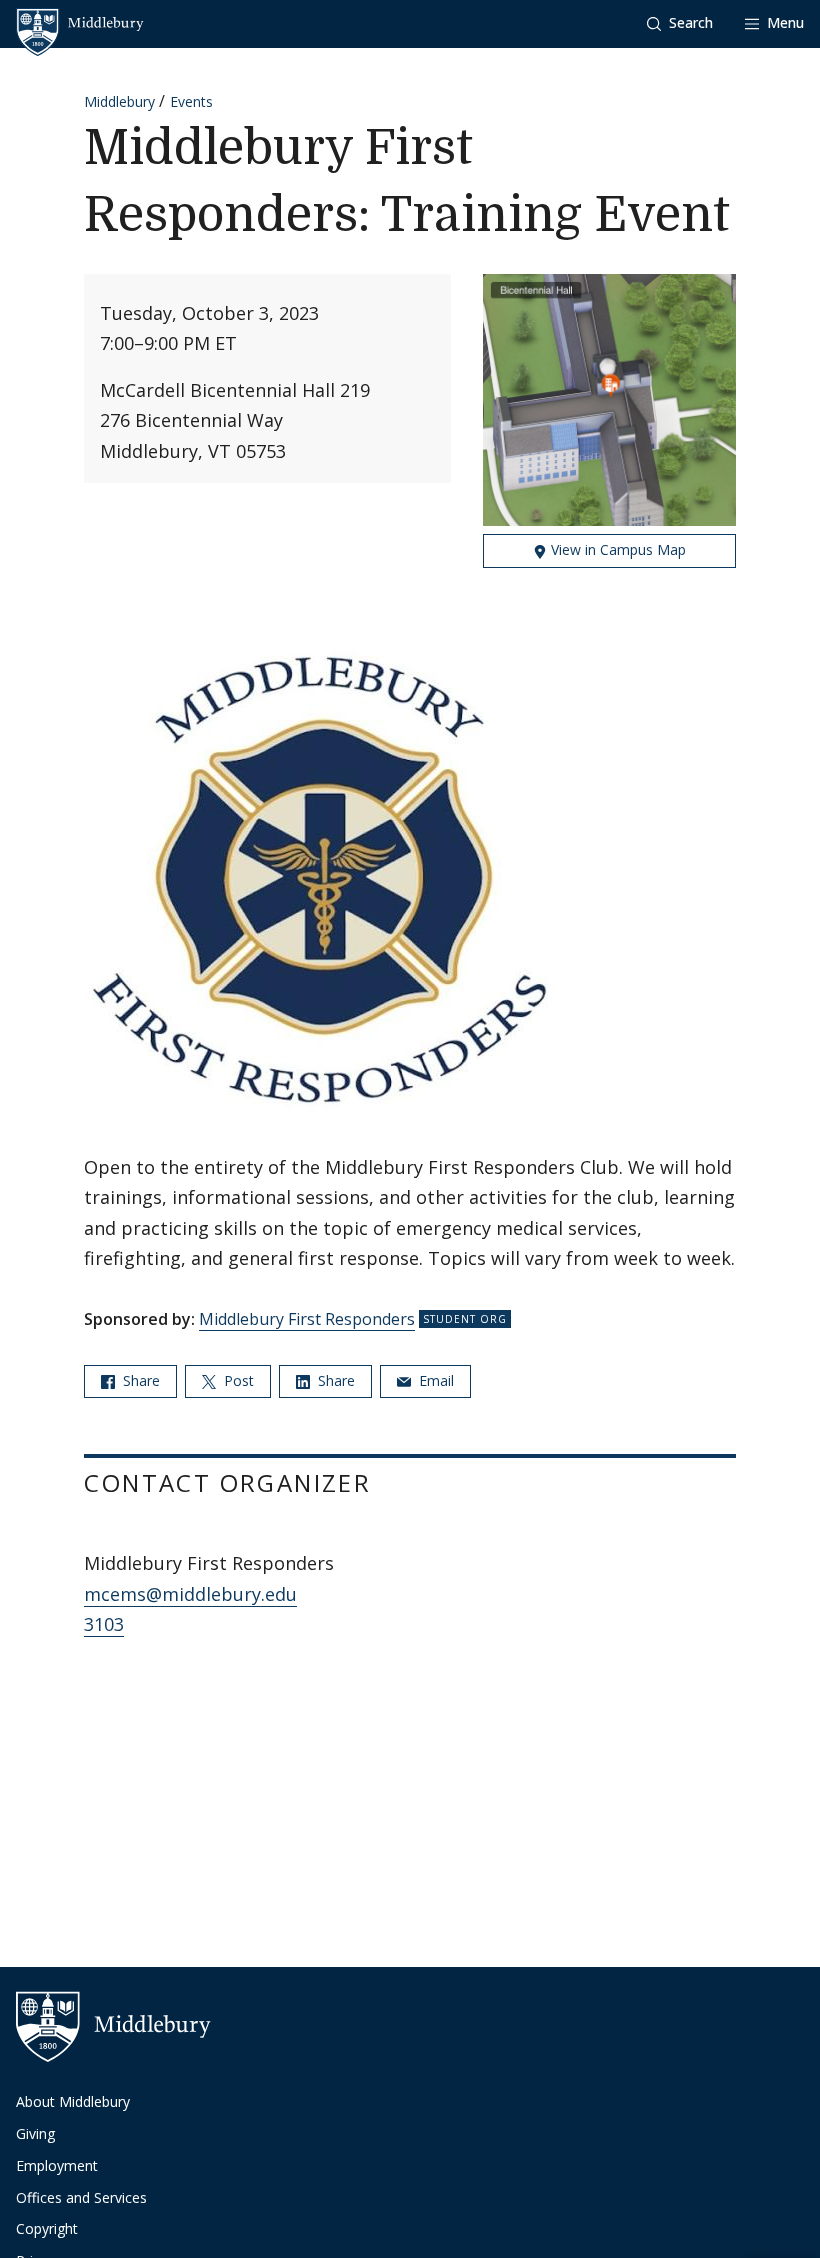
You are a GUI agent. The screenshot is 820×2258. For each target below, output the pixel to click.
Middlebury (119, 101)
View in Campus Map (616, 549)
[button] (680, 23)
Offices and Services (81, 2197)
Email (434, 1380)
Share (139, 1380)
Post (237, 1380)
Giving (35, 2133)
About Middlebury (73, 2101)
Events (191, 101)
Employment (57, 2165)
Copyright (47, 2228)
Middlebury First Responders (307, 1319)
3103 (104, 1624)
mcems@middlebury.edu (190, 1594)
